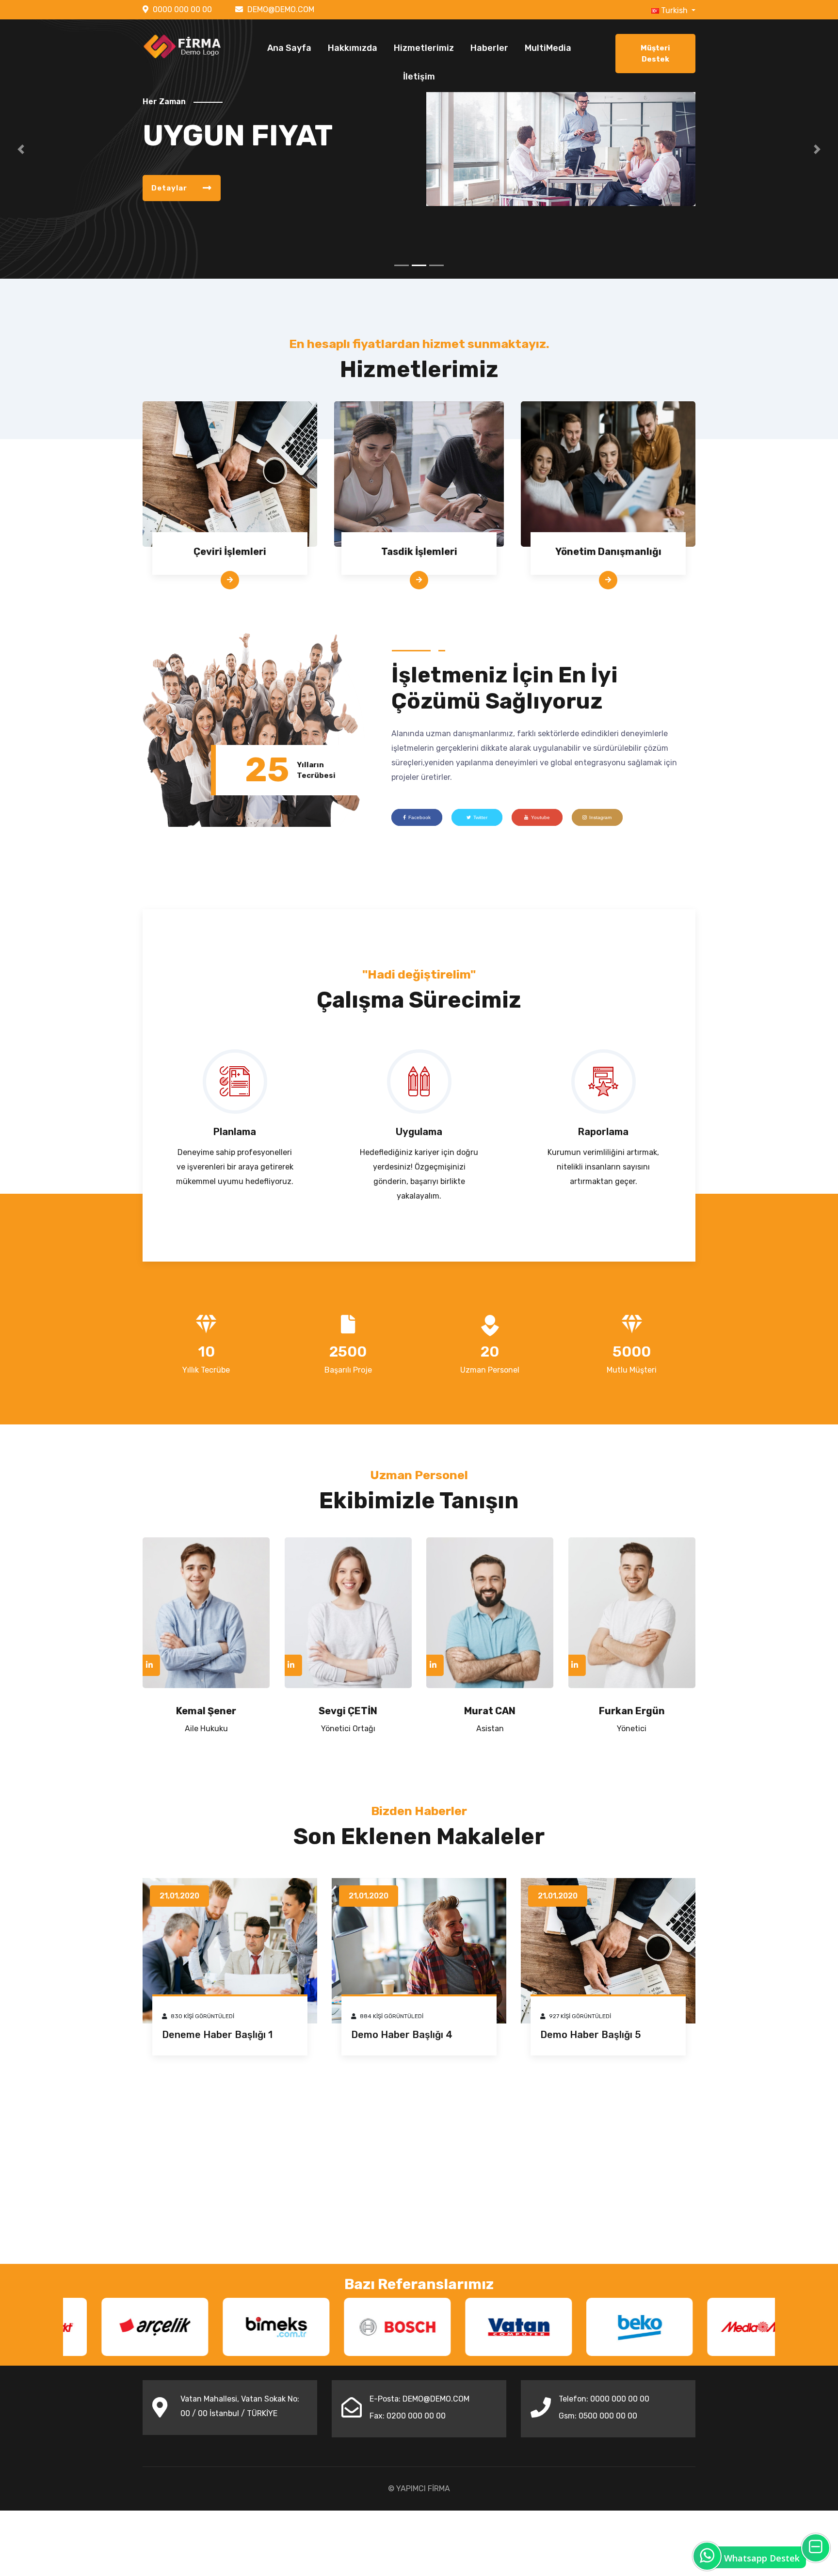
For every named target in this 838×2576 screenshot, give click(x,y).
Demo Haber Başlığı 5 (591, 2035)
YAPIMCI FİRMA (423, 2489)
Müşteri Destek (655, 54)
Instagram (600, 817)
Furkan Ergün (632, 1711)
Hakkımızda (353, 48)
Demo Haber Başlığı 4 (402, 2035)
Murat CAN (490, 1711)
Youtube (540, 817)
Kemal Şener (206, 1711)
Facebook (419, 817)
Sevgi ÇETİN (348, 1711)
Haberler (489, 48)
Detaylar (170, 188)
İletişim (419, 77)
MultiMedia (548, 48)
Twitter (480, 817)
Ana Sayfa (289, 48)
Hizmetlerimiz (424, 48)
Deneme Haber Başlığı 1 (217, 2035)
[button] (21, 149)
